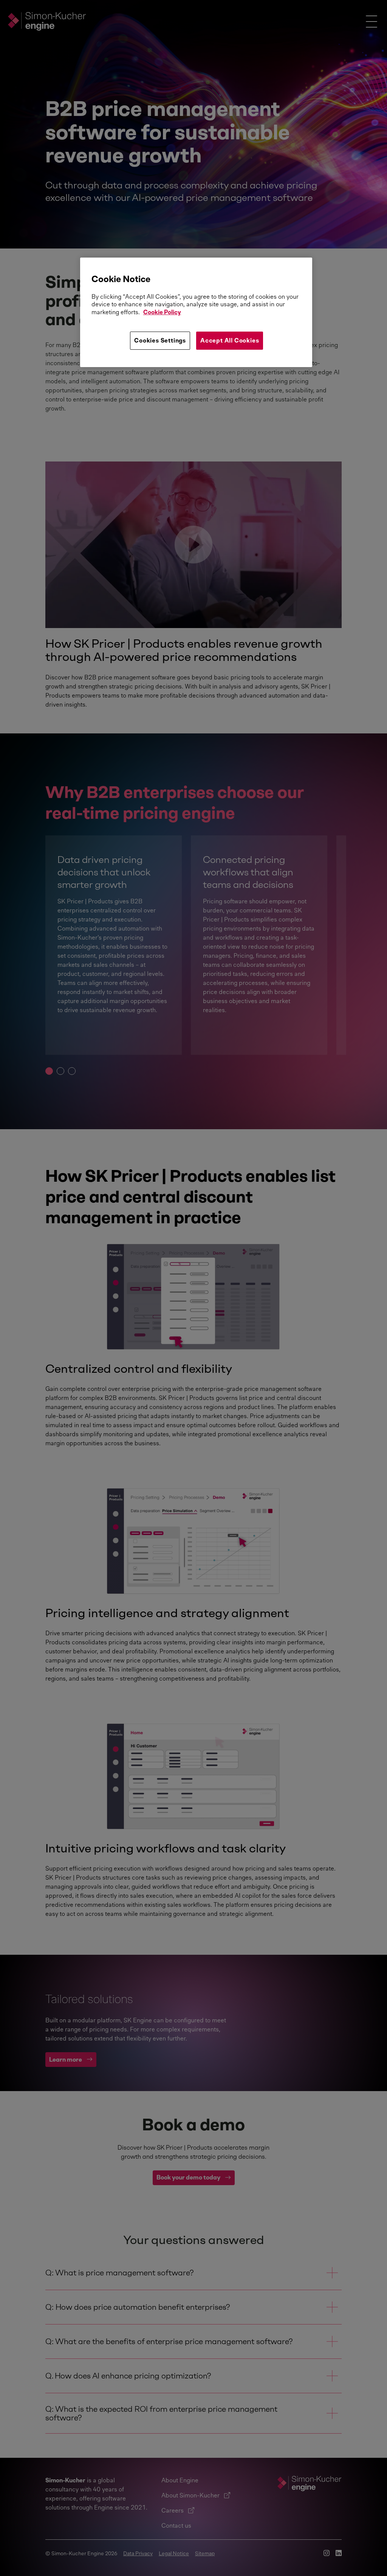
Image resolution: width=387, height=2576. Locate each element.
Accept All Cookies (230, 340)
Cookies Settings (160, 340)
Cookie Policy (162, 312)
